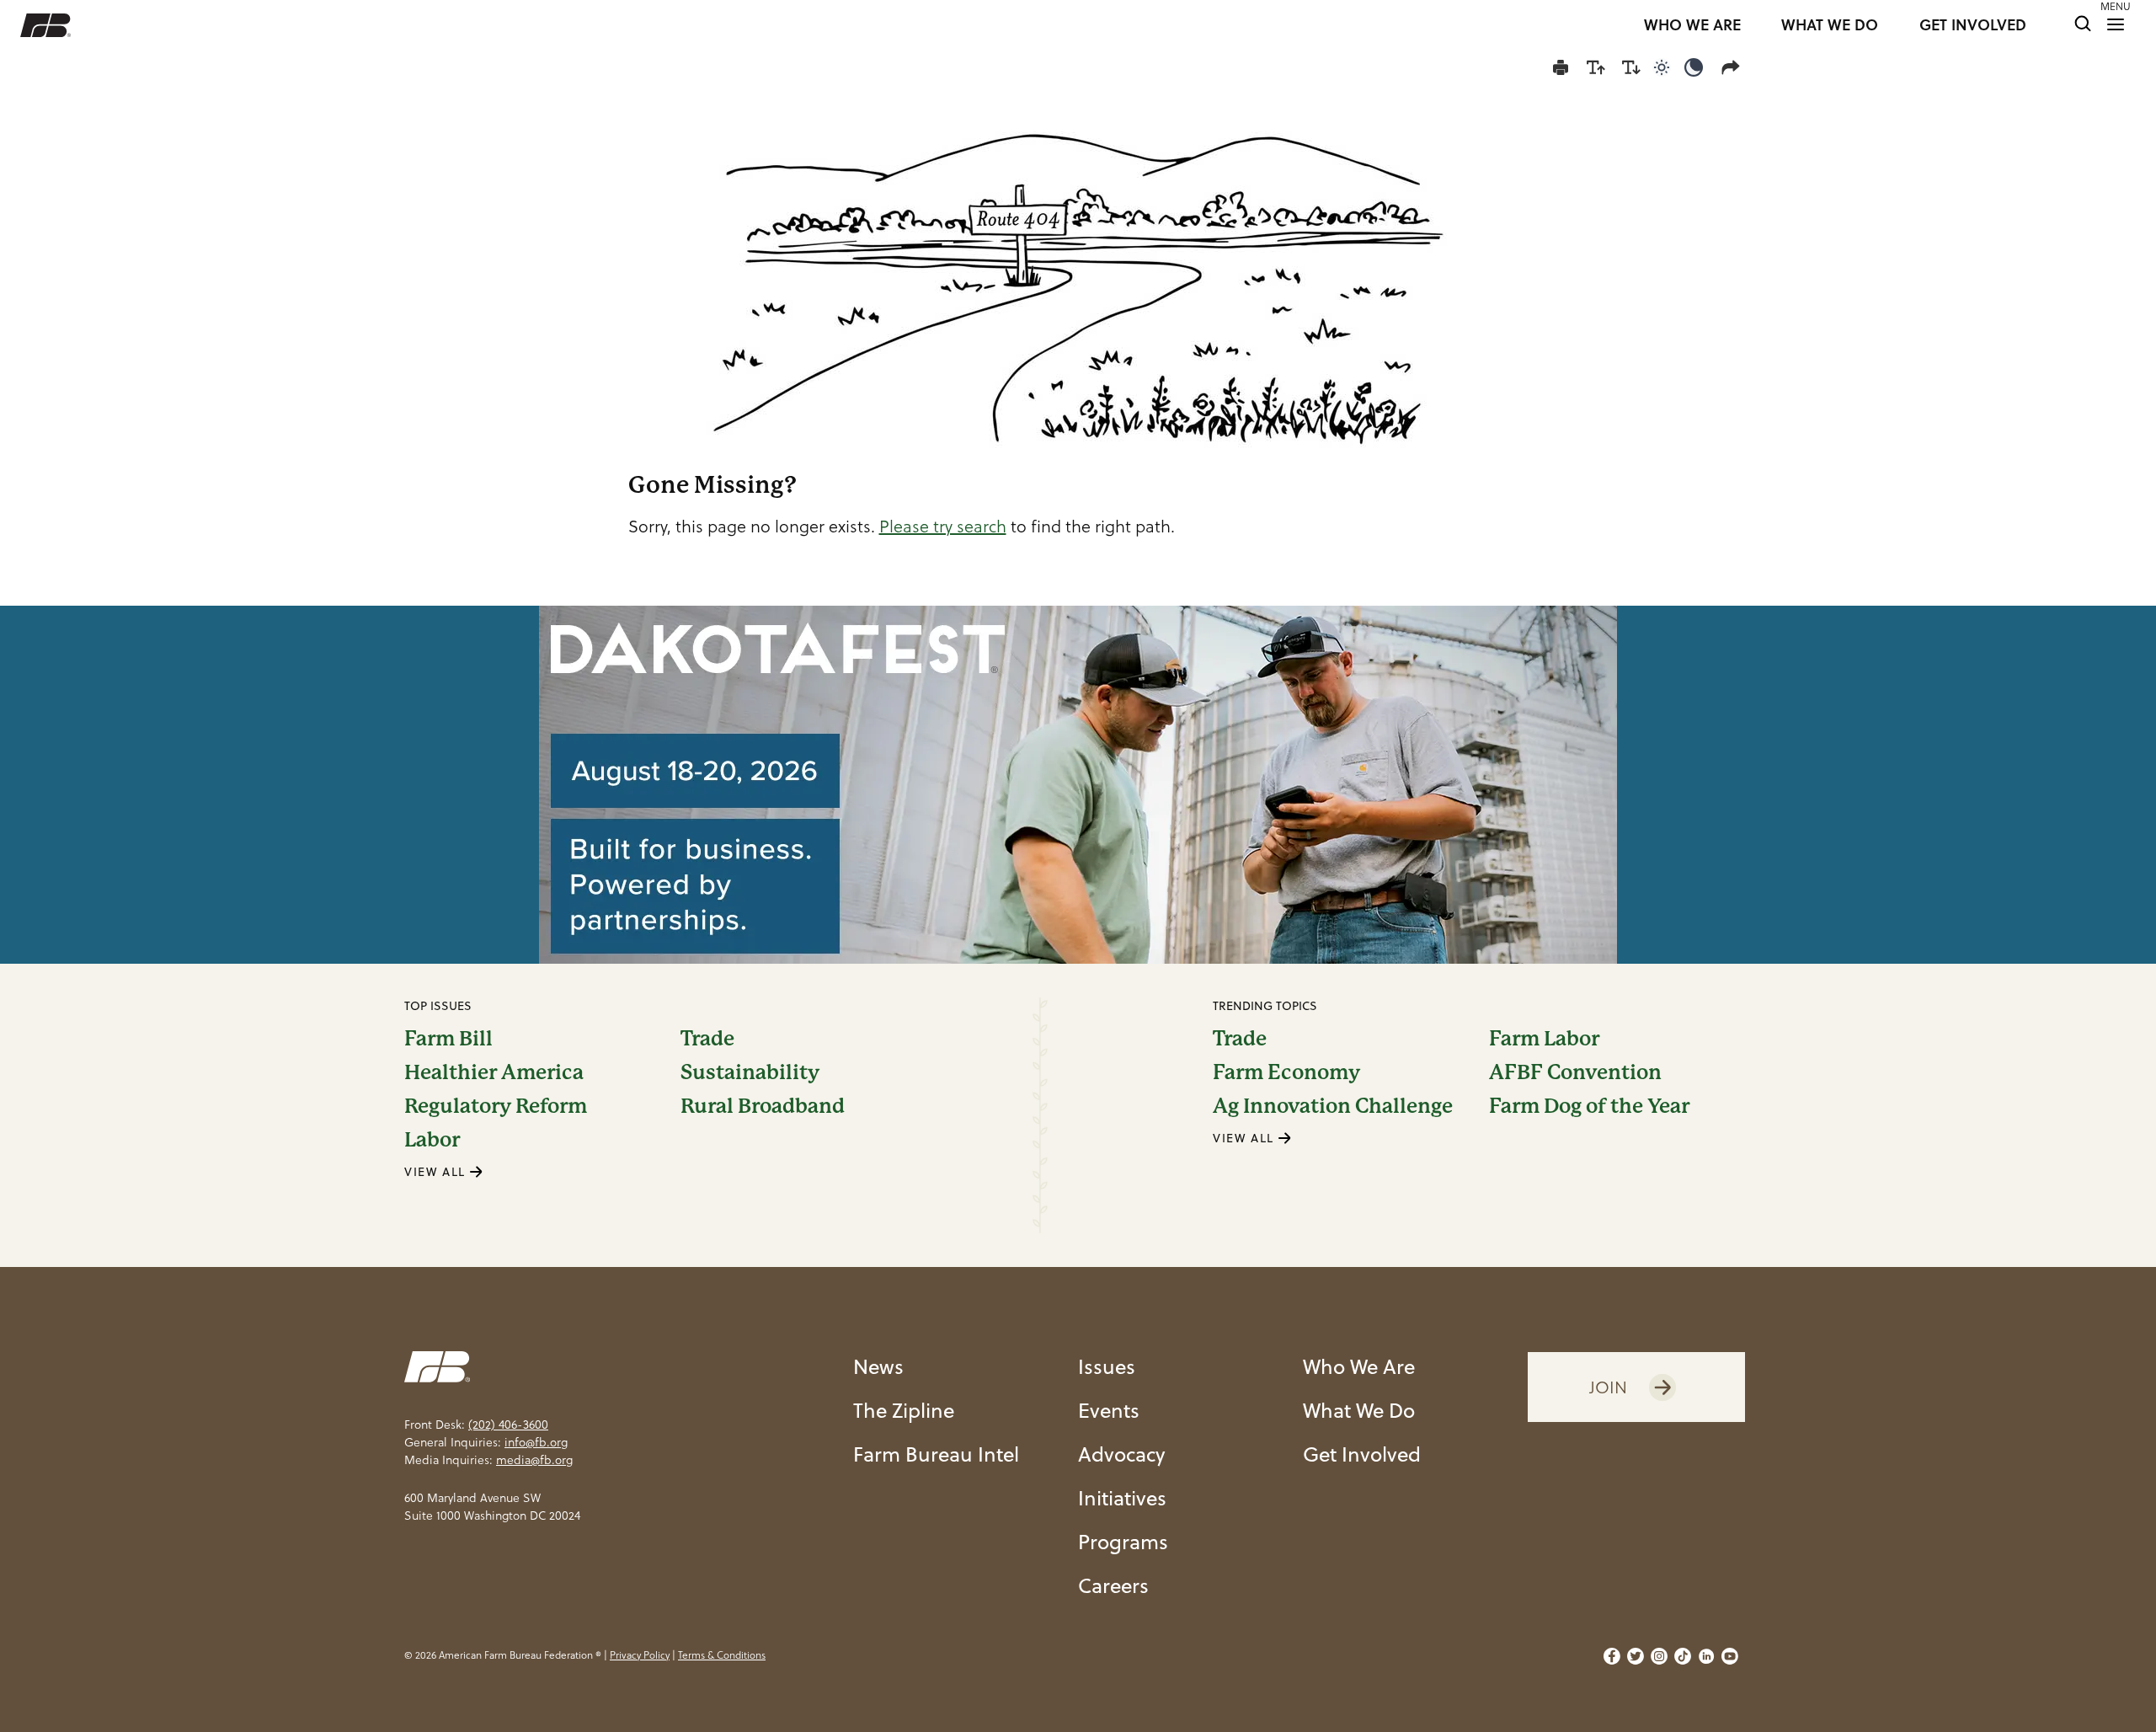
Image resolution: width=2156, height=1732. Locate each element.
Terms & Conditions (722, 1655)
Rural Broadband (763, 1106)
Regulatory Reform (496, 1106)
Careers (1113, 1585)
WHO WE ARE (1692, 25)
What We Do (1359, 1410)
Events (1109, 1410)
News (878, 1366)
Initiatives (1122, 1498)
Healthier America (494, 1072)
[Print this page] (1561, 67)
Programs (1123, 1542)
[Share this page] (1734, 67)
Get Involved (1362, 1454)
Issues (1107, 1366)
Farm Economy (1286, 1072)
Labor (432, 1140)
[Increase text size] (1596, 67)
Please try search (943, 527)
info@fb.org (536, 1442)
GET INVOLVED (1973, 25)
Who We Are (1359, 1366)
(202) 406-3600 (508, 1425)
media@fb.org (534, 1460)
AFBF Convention (1575, 1072)
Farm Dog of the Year (1589, 1106)
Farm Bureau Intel (936, 1454)
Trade (707, 1039)
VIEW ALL (437, 1172)
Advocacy (1121, 1454)
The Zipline (904, 1410)
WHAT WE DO (1830, 25)
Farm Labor (1544, 1039)
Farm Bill (448, 1039)
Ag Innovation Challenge (1333, 1106)
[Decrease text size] (1631, 67)
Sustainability (750, 1072)
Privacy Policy (640, 1655)
